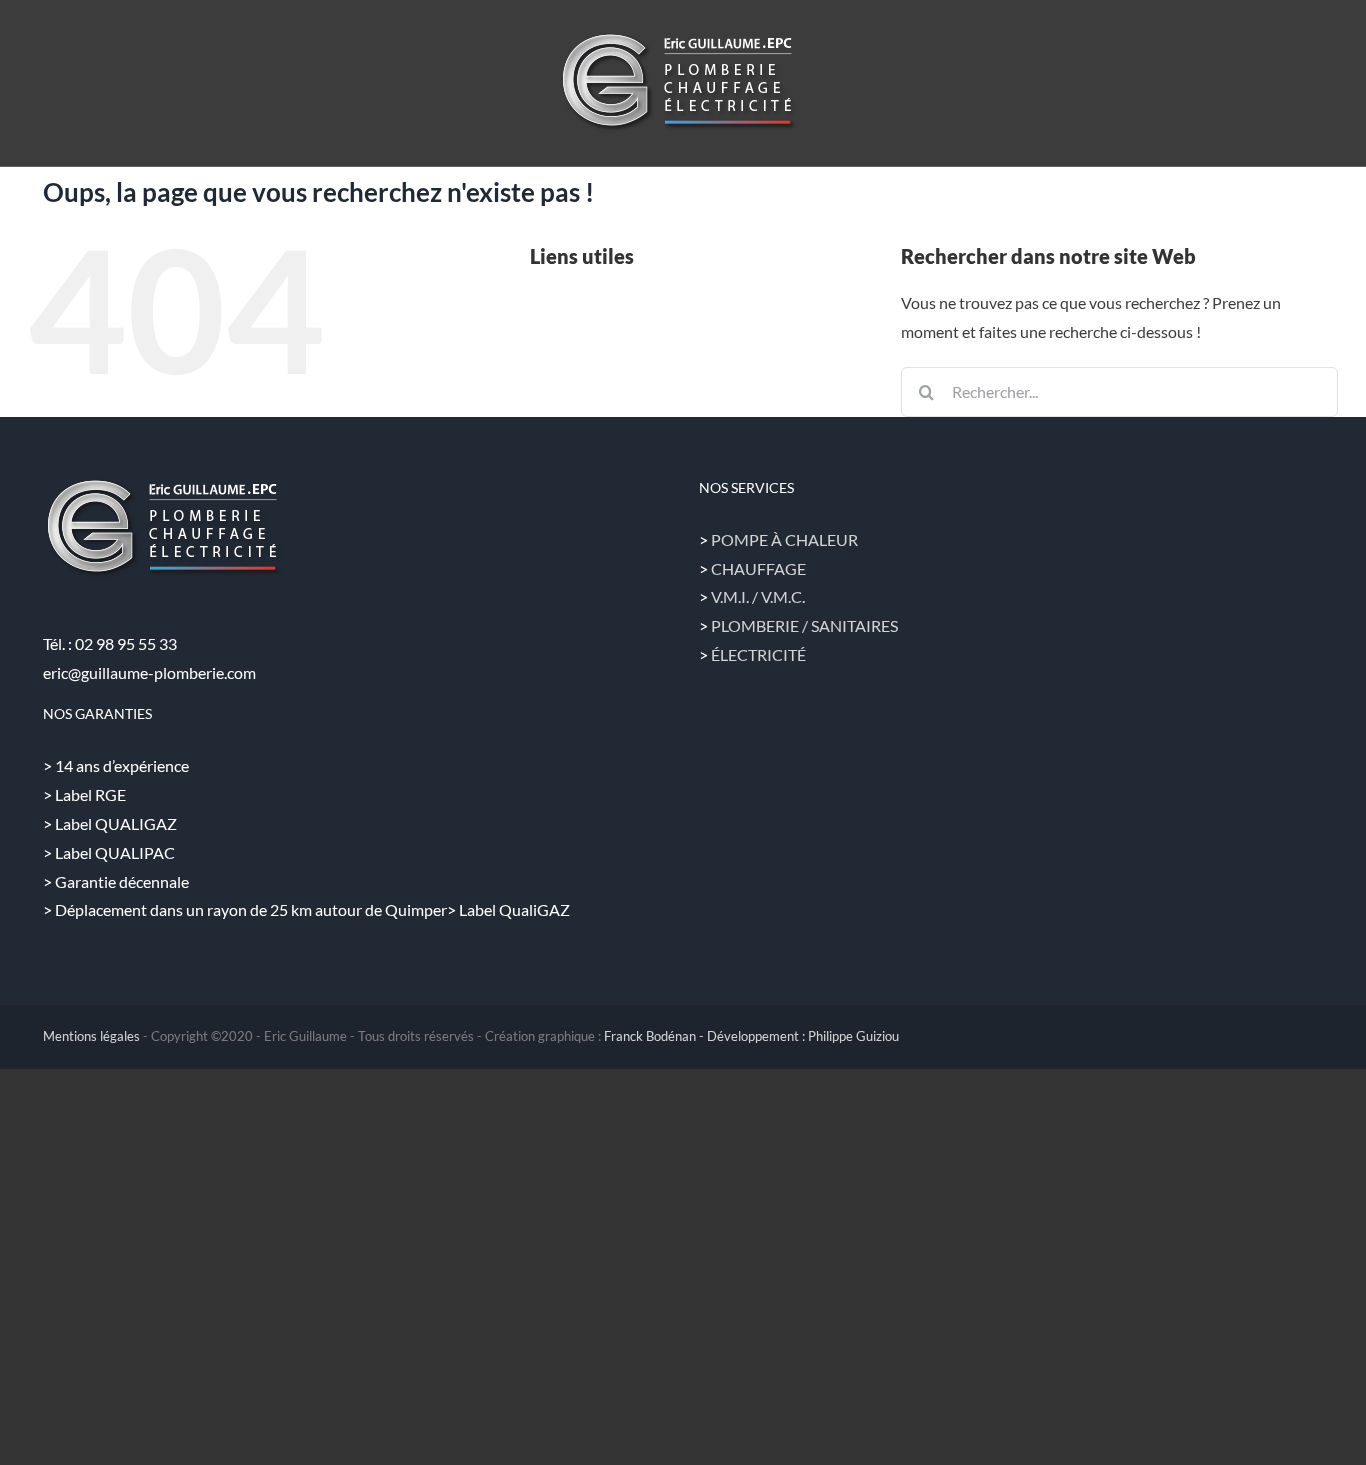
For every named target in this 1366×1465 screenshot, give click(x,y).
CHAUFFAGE (758, 568)
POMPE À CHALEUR (784, 539)
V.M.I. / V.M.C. (758, 596)
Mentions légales (91, 1036)
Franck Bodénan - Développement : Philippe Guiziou (751, 1036)
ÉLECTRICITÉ (758, 654)
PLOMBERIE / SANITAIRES (804, 625)
